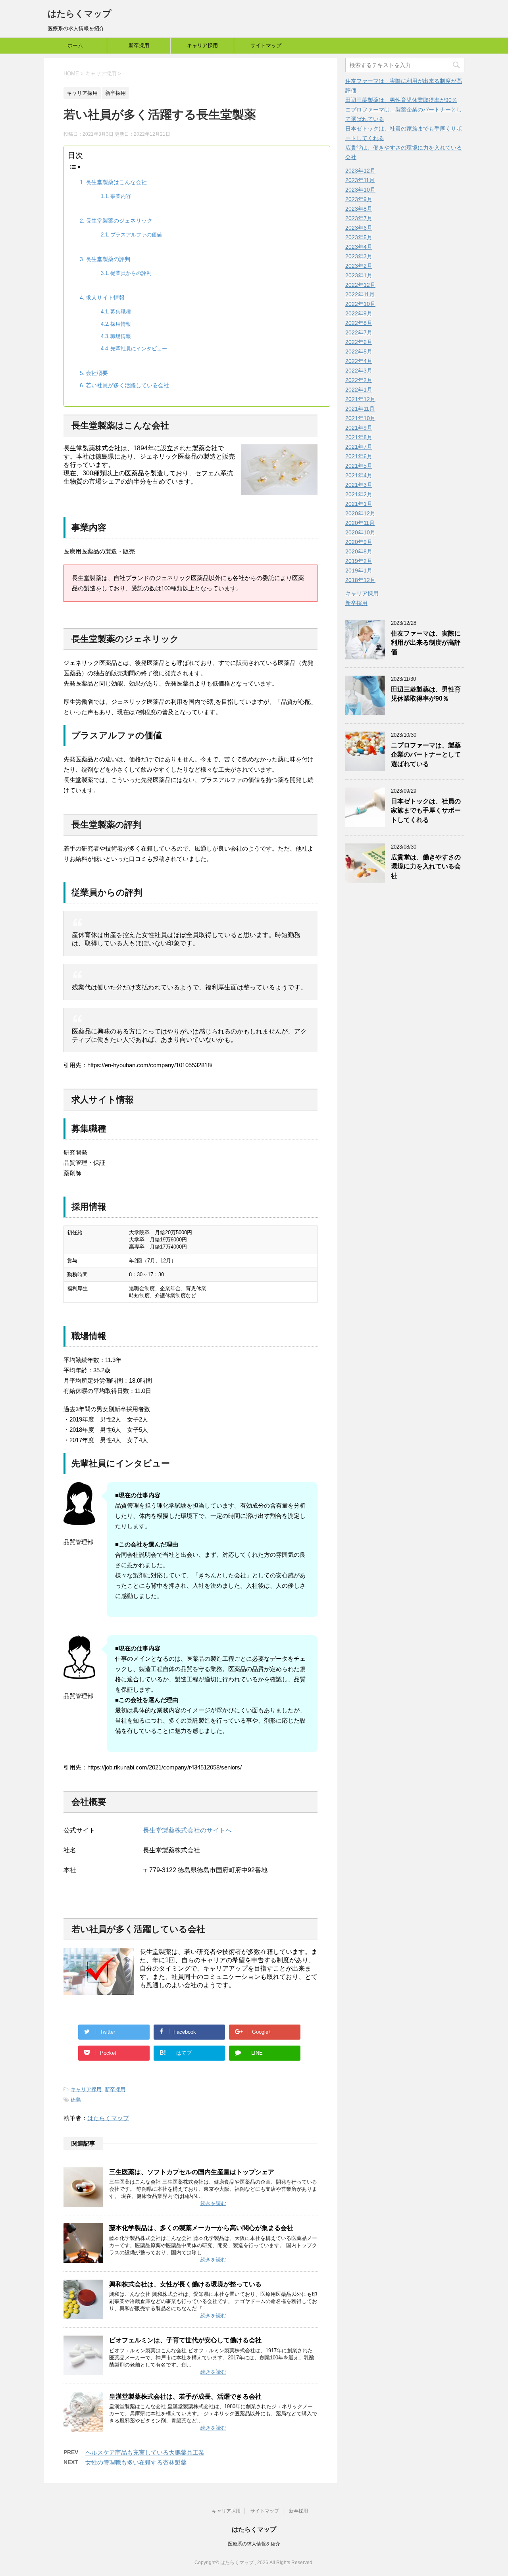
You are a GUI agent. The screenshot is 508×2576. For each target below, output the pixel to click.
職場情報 (121, 336)
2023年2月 (359, 266)
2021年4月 (359, 475)
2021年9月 (359, 428)
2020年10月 (360, 532)
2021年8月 (359, 437)
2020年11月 (360, 523)
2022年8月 (359, 323)
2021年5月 (359, 466)
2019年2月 (359, 561)
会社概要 (97, 373)
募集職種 (121, 312)
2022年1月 (359, 390)
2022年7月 (359, 332)
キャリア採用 (202, 45)
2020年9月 (359, 542)
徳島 (76, 2100)
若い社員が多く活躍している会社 (127, 385)
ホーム (75, 45)
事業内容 (121, 196)
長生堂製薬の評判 (108, 259)
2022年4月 (359, 361)
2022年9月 (359, 313)
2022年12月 (360, 285)
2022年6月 (359, 342)
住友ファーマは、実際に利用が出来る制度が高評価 (426, 643)
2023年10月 (360, 190)
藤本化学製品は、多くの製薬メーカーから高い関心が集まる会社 (201, 2228)
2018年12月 (360, 580)
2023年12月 (360, 171)
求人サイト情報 (105, 298)
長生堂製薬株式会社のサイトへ (187, 1830)
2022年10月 (360, 304)
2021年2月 (359, 494)
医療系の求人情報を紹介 (254, 2544)
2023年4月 (359, 247)
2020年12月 (360, 513)
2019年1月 (359, 571)
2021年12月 (360, 399)
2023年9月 (359, 199)
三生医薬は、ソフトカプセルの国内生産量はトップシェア (192, 2172)
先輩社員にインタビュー (139, 349)
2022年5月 (359, 352)
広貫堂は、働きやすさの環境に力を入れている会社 (426, 866)
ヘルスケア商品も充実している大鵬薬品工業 (145, 2452)
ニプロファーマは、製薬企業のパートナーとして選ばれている (426, 755)
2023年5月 (359, 237)
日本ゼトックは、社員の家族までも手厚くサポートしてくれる (426, 811)
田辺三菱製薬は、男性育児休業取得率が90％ (401, 100)
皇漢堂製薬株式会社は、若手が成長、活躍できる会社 (185, 2396)
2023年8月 (359, 209)
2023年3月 (359, 256)
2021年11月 (360, 409)
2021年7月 (359, 447)
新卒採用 (139, 45)
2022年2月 (359, 380)
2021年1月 (359, 504)
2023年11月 (360, 180)
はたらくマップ (80, 14)
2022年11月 (360, 294)
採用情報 (121, 324)
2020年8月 (359, 551)
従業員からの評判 (131, 273)
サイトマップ (266, 45)
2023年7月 (359, 218)
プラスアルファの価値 (136, 235)
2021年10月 (360, 418)
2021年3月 (359, 485)
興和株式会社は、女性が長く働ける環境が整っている (185, 2284)
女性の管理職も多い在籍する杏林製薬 (136, 2462)
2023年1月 (359, 275)
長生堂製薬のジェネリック (119, 221)
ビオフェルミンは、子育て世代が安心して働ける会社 (185, 2340)
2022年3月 (359, 371)
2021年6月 (359, 456)
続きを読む (213, 2203)
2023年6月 (359, 228)
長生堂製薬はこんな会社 (116, 182)
